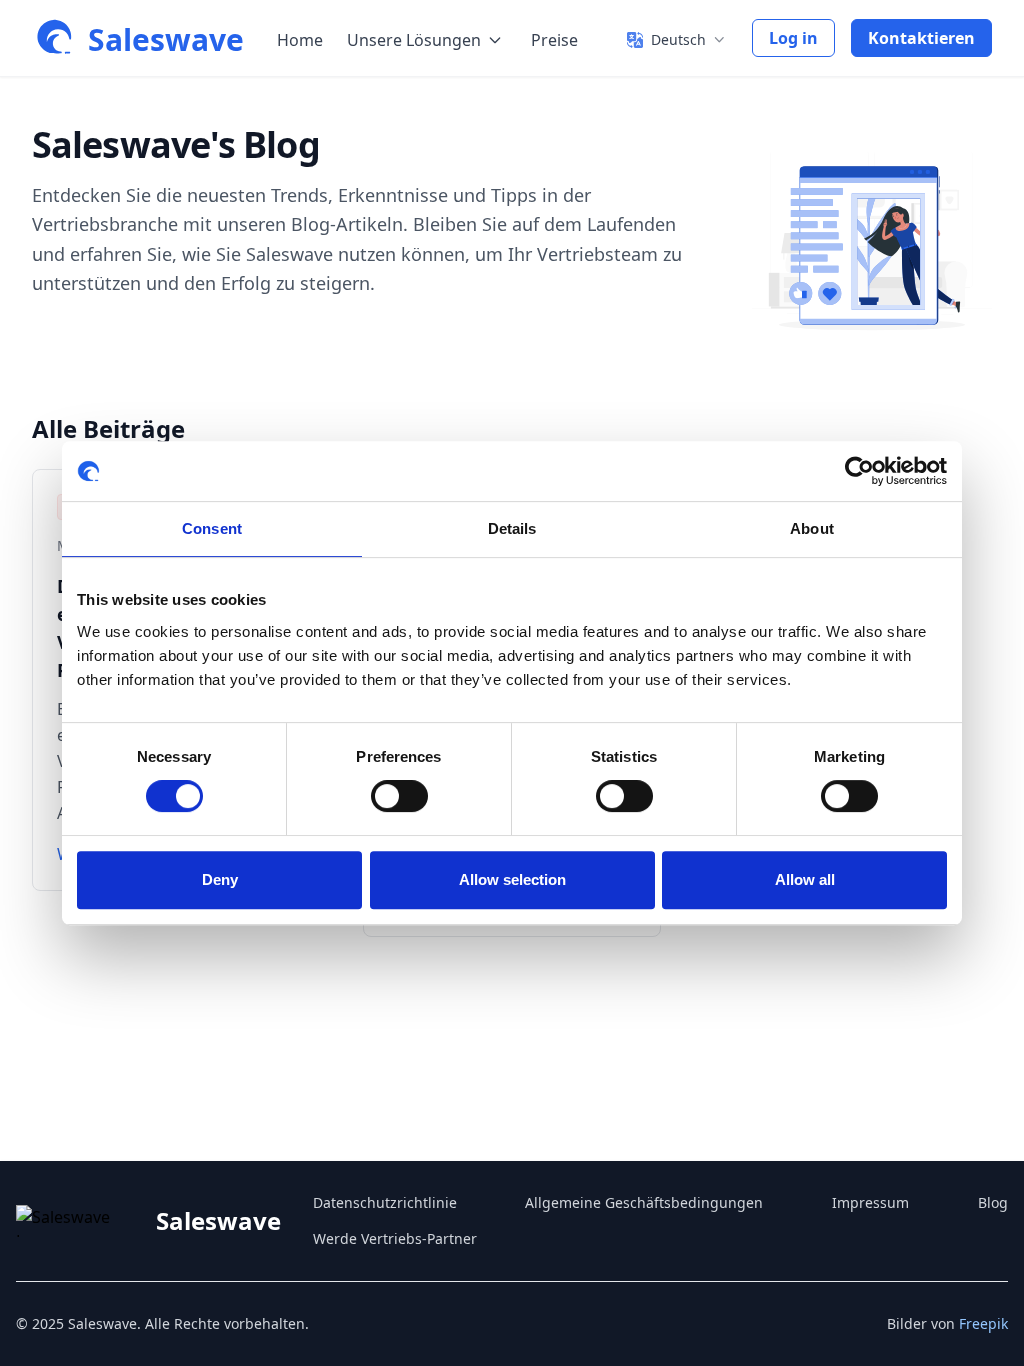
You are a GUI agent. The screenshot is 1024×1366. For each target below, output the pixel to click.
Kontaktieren (921, 38)
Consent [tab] (212, 528)
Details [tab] (512, 528)
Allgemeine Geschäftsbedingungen (644, 1202)
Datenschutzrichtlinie (385, 1202)
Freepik (983, 1323)
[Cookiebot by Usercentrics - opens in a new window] (859, 471)
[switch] (399, 796)
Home (300, 40)
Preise (554, 40)
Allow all (805, 879)
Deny (220, 879)
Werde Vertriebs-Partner (395, 1238)
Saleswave (166, 40)
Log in (793, 38)
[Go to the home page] (56, 38)
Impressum (870, 1202)
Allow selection (512, 879)
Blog (993, 1202)
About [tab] (812, 528)
